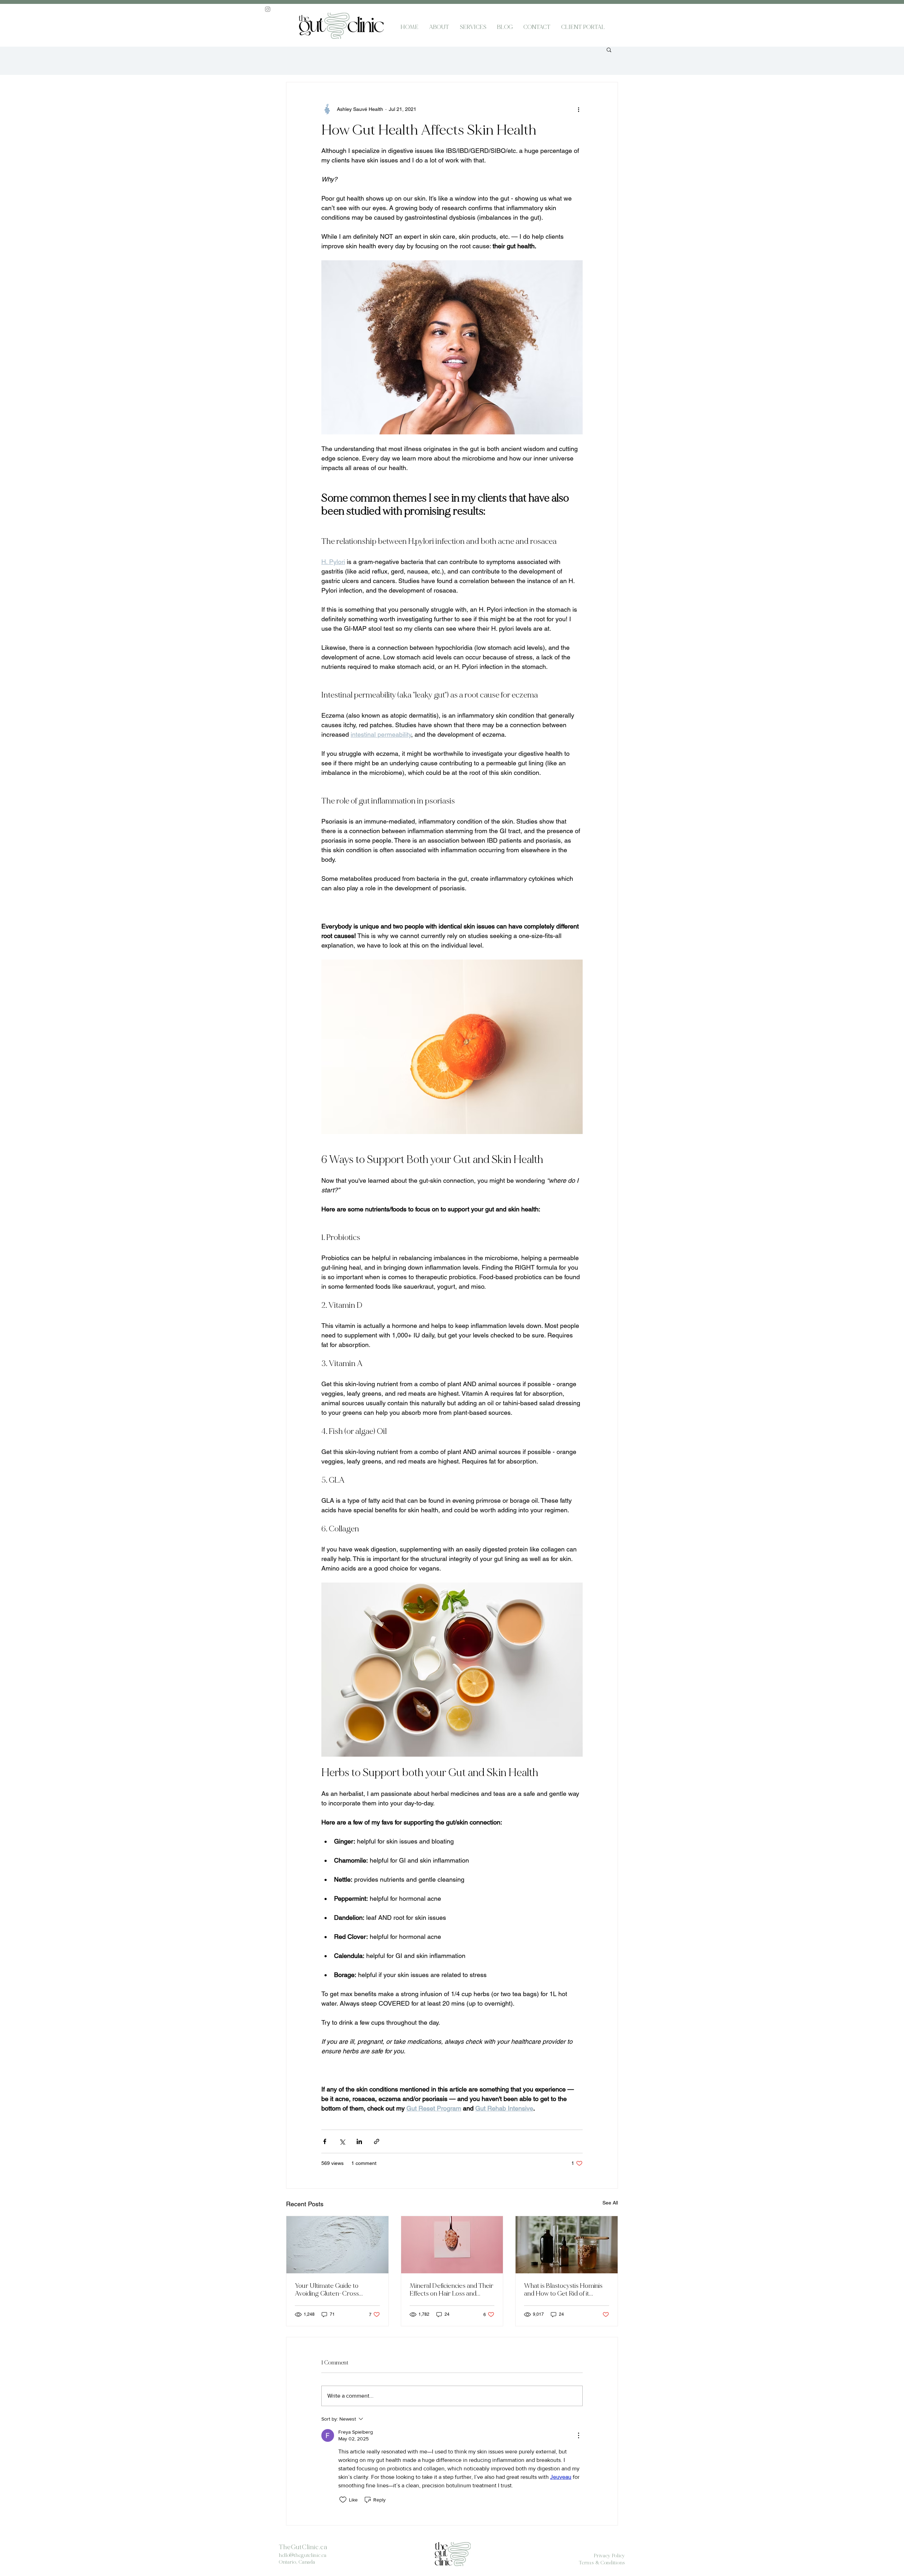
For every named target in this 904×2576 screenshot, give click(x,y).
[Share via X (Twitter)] (342, 2141)
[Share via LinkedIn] (359, 2141)
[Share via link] (377, 2141)
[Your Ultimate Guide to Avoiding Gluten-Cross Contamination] (337, 2245)
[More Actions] (578, 2435)
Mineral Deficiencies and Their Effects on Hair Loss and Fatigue (451, 2290)
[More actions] (578, 109)
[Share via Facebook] (325, 2141)
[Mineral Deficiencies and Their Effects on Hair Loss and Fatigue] (452, 2245)
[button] (609, 49)
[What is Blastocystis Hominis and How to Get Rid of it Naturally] (567, 2245)
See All (610, 2203)
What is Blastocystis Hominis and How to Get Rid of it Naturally (563, 2290)
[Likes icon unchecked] (343, 2500)
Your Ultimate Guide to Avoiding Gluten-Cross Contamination (327, 2290)
